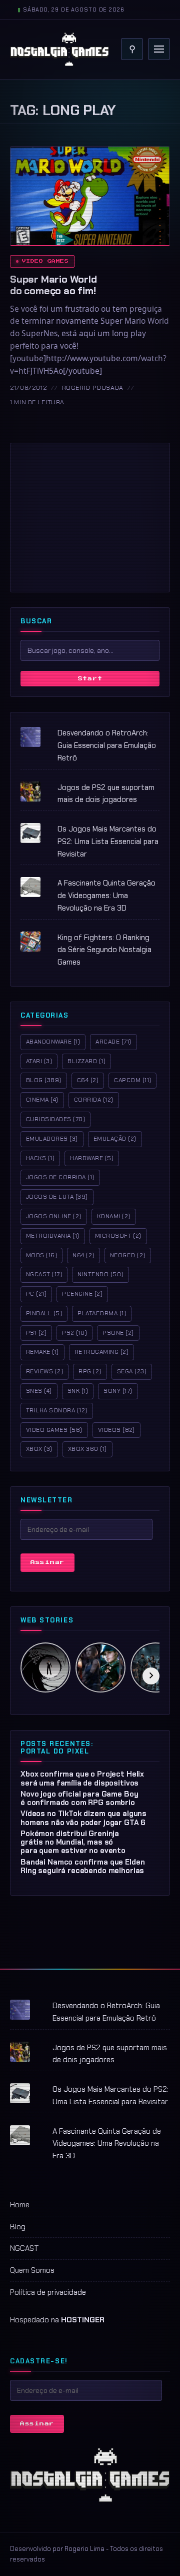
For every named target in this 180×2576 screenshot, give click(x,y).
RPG (90, 1371)
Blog (44, 1080)
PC (36, 1294)
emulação (115, 1139)
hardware (92, 1158)
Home (20, 2205)
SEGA (132, 1371)
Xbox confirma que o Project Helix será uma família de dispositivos (82, 1778)
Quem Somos (32, 2270)
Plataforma (102, 1313)
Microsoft (118, 1236)
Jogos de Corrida (60, 1177)
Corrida (94, 1100)
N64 (83, 1255)
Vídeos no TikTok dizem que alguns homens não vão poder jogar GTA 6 (83, 1818)
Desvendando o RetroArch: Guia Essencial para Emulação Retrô (107, 745)
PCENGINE (82, 1294)
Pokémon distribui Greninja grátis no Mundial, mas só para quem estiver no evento (73, 1842)
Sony (118, 1391)
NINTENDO (100, 1274)
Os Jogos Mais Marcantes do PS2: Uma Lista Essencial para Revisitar (108, 841)
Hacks (40, 1158)
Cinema (42, 1100)
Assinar (47, 1562)
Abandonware (53, 1042)
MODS (41, 1255)
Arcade (113, 1042)
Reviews (44, 1371)
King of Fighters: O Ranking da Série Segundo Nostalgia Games (104, 950)
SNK (78, 1391)
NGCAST (24, 2248)
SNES (39, 1391)
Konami (114, 1216)
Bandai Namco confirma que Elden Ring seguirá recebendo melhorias (82, 1866)
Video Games (45, 261)
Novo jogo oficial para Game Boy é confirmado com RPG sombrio (79, 1798)
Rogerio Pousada (93, 388)
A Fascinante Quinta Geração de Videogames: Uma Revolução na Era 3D (106, 896)
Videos (116, 1430)
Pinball (44, 1313)
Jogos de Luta (57, 1197)
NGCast (44, 1274)
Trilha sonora (57, 1410)
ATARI (39, 1061)
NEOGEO (128, 1255)
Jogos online (54, 1216)
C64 (88, 1080)
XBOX (39, 1449)
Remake (42, 1352)
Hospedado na (57, 2320)
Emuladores (52, 1139)
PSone (118, 1333)
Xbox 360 (87, 1449)
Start (90, 679)
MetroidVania (53, 1236)
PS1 (36, 1333)
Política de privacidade (48, 2292)
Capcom (132, 1080)
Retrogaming (101, 1352)
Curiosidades (55, 1119)
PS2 (74, 1333)
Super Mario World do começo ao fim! (53, 285)
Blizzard (86, 1061)
